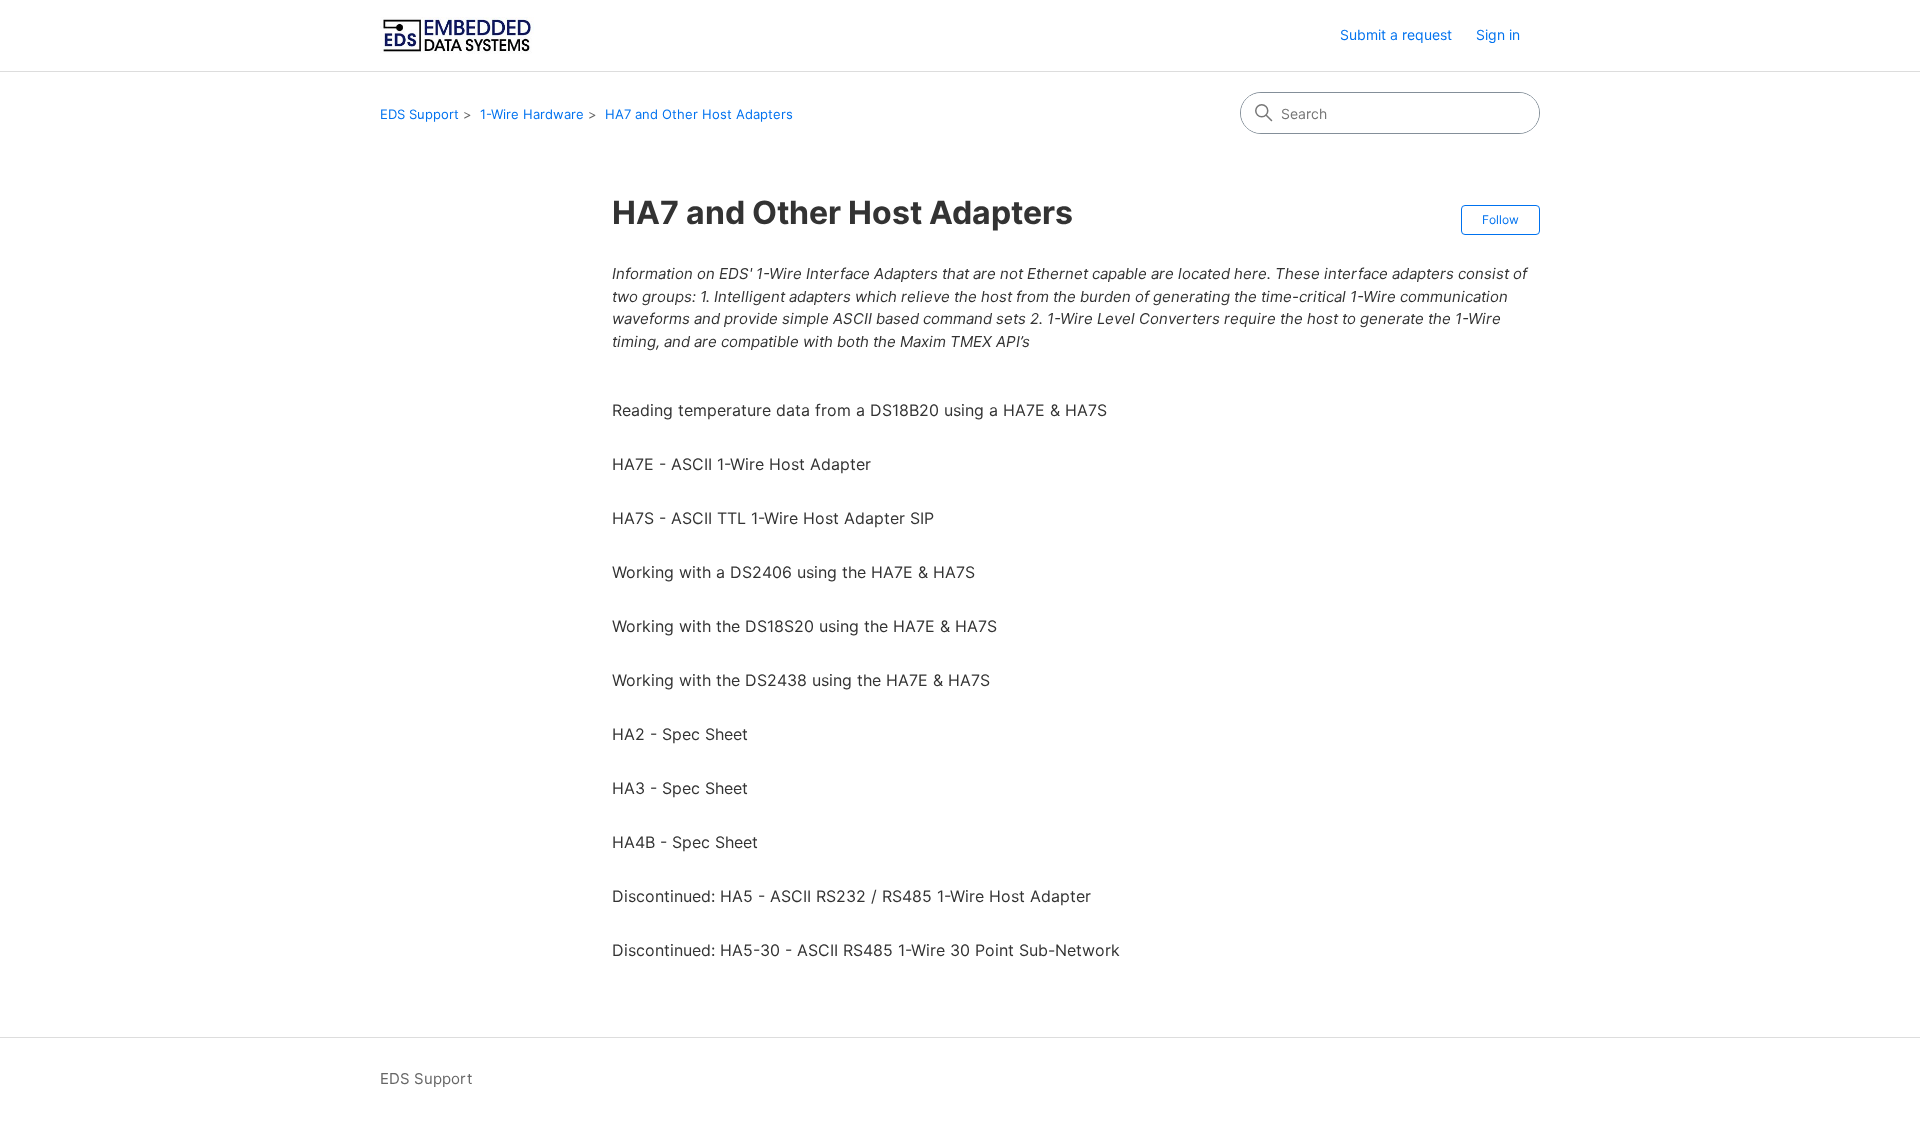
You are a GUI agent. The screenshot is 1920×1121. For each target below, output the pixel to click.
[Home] (457, 35)
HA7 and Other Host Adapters (699, 114)
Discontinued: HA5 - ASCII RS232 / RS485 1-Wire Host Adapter (851, 896)
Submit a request (1396, 34)
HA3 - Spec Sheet (680, 788)
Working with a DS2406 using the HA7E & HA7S (793, 572)
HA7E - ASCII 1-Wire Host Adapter (741, 464)
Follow (1500, 219)
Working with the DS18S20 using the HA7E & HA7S (804, 626)
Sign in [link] (1498, 34)
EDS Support (419, 114)
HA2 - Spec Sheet (680, 734)
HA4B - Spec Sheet (685, 842)
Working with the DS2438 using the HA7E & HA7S (801, 680)
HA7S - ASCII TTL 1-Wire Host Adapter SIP (773, 518)
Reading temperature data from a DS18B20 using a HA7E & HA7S (859, 410)
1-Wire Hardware (532, 114)
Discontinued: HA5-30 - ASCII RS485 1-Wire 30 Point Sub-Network (866, 950)
